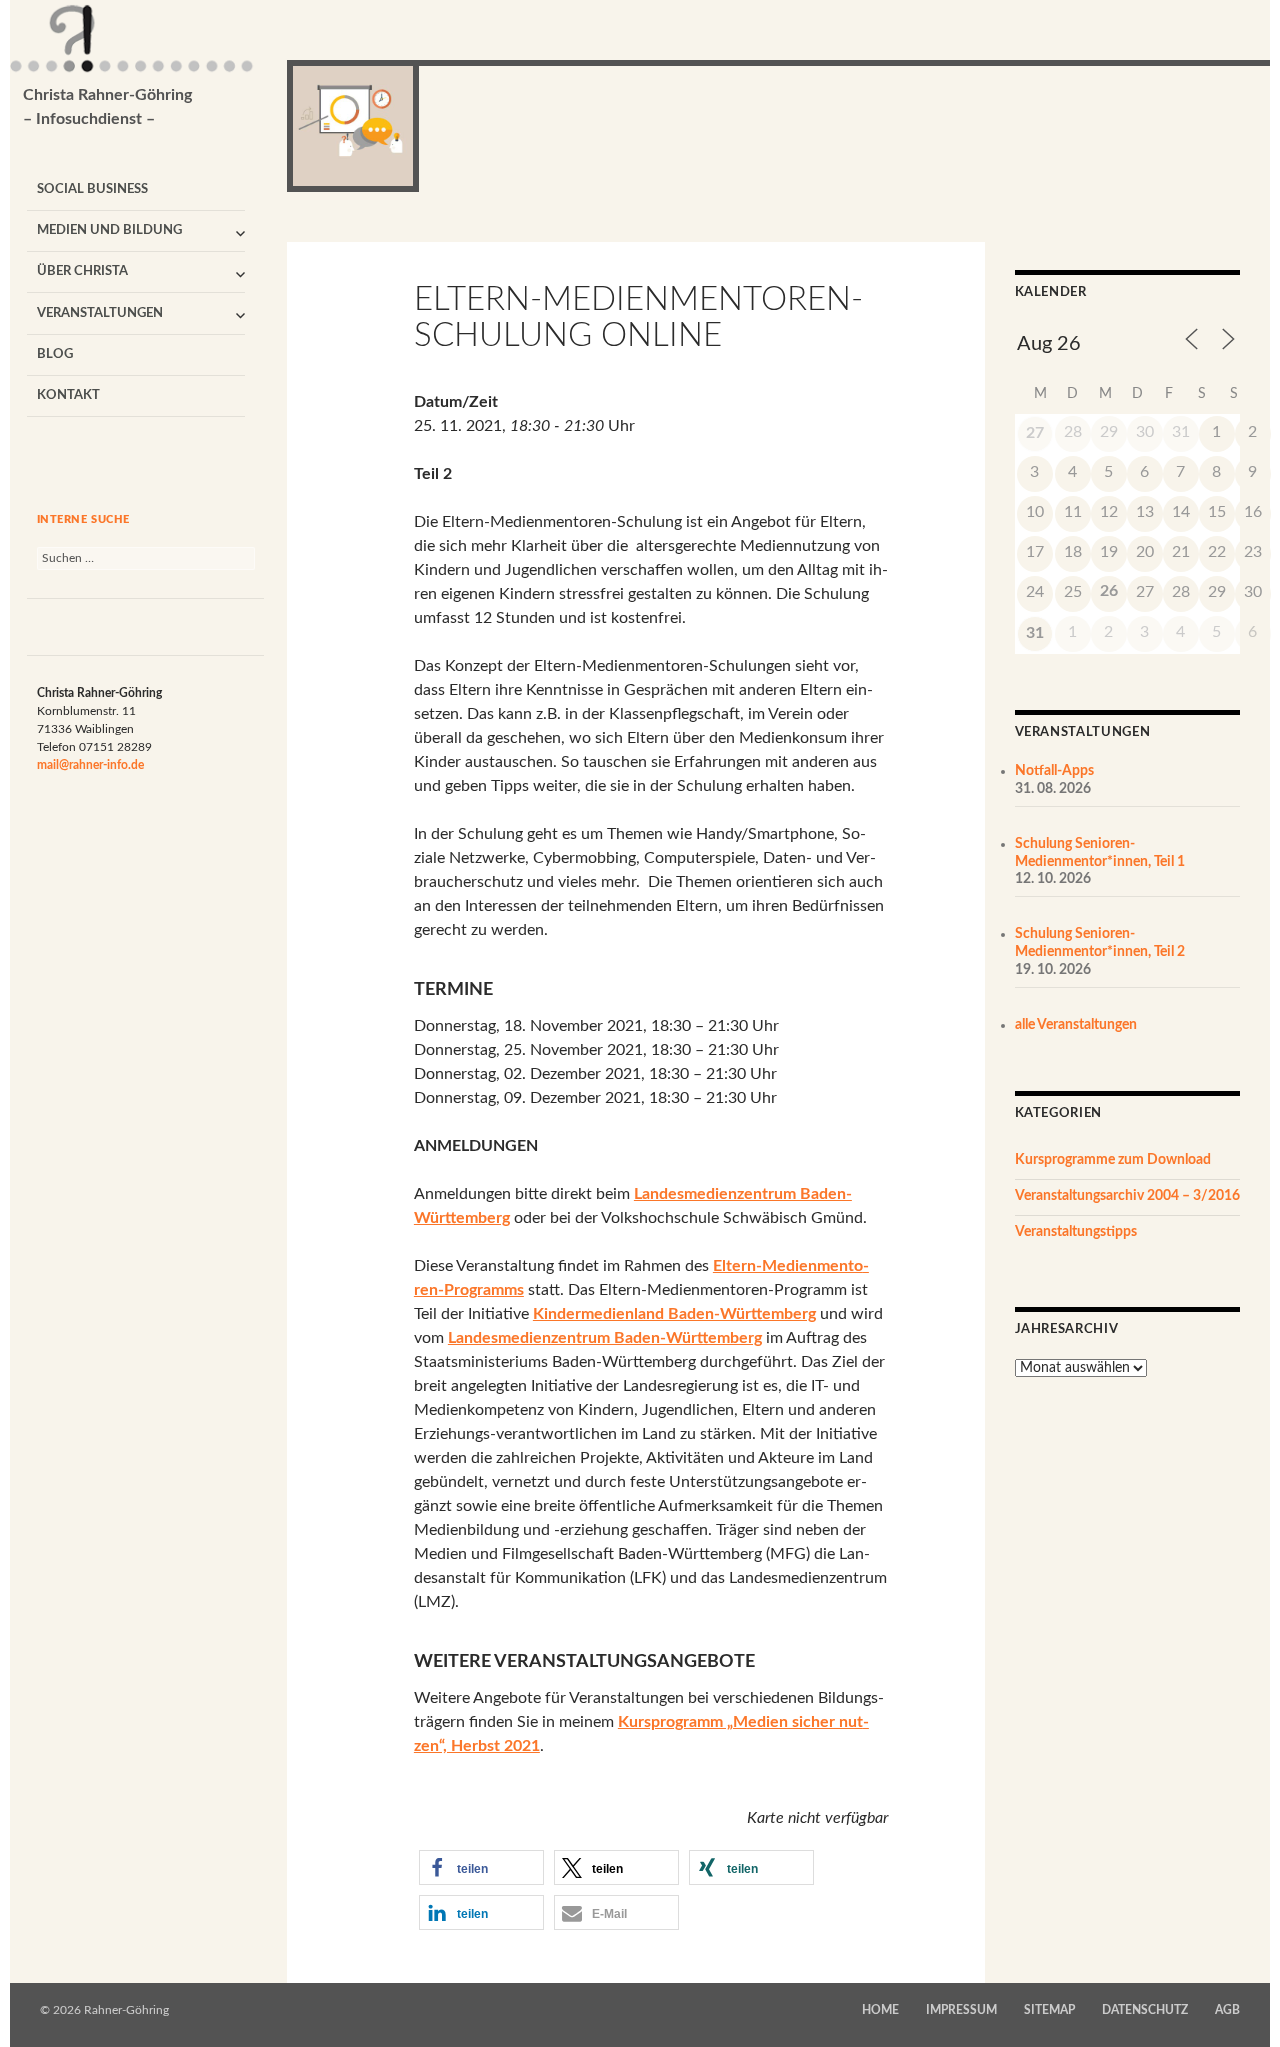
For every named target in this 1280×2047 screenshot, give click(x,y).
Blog (55, 354)
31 (1035, 633)
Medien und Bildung (109, 230)
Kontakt (68, 395)
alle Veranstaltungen (1076, 1025)
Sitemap (1049, 2010)
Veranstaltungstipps (1076, 1232)
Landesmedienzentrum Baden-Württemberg (605, 1338)
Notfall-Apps (1054, 771)
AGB (1227, 2010)
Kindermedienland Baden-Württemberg (674, 1314)
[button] (481, 1867)
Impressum (961, 2010)
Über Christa (82, 271)
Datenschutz (1145, 2010)
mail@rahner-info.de (90, 765)
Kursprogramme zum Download (1113, 1160)
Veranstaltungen (100, 313)
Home (880, 2010)
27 (1035, 433)
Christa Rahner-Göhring (107, 107)
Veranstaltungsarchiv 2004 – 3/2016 (1127, 1196)
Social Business (92, 189)
